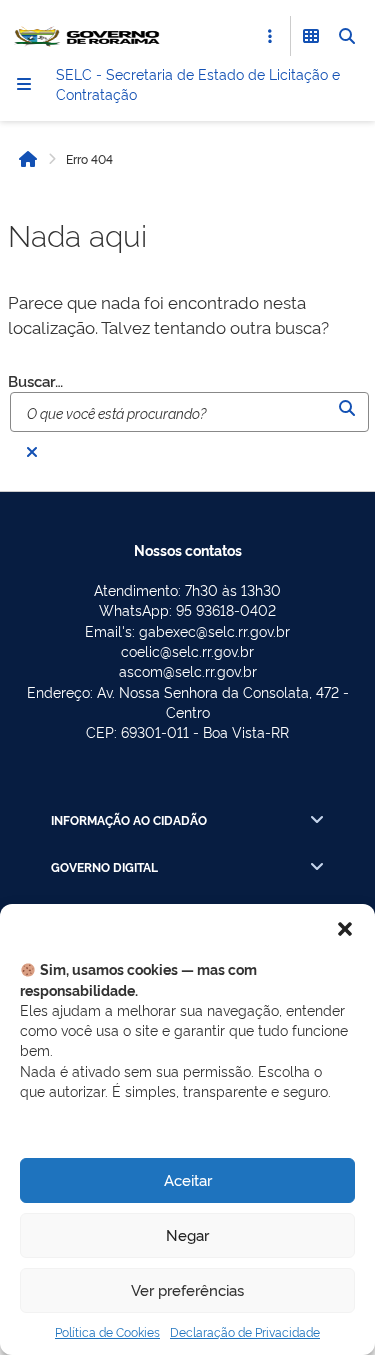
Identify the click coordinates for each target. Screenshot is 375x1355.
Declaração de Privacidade (245, 1331)
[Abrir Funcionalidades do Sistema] (311, 36)
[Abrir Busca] (347, 36)
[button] (345, 929)
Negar (187, 1234)
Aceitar (188, 1179)
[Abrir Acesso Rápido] (270, 36)
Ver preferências (187, 1289)
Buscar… (35, 381)
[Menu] (24, 84)
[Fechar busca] (32, 452)
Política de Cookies (107, 1331)
